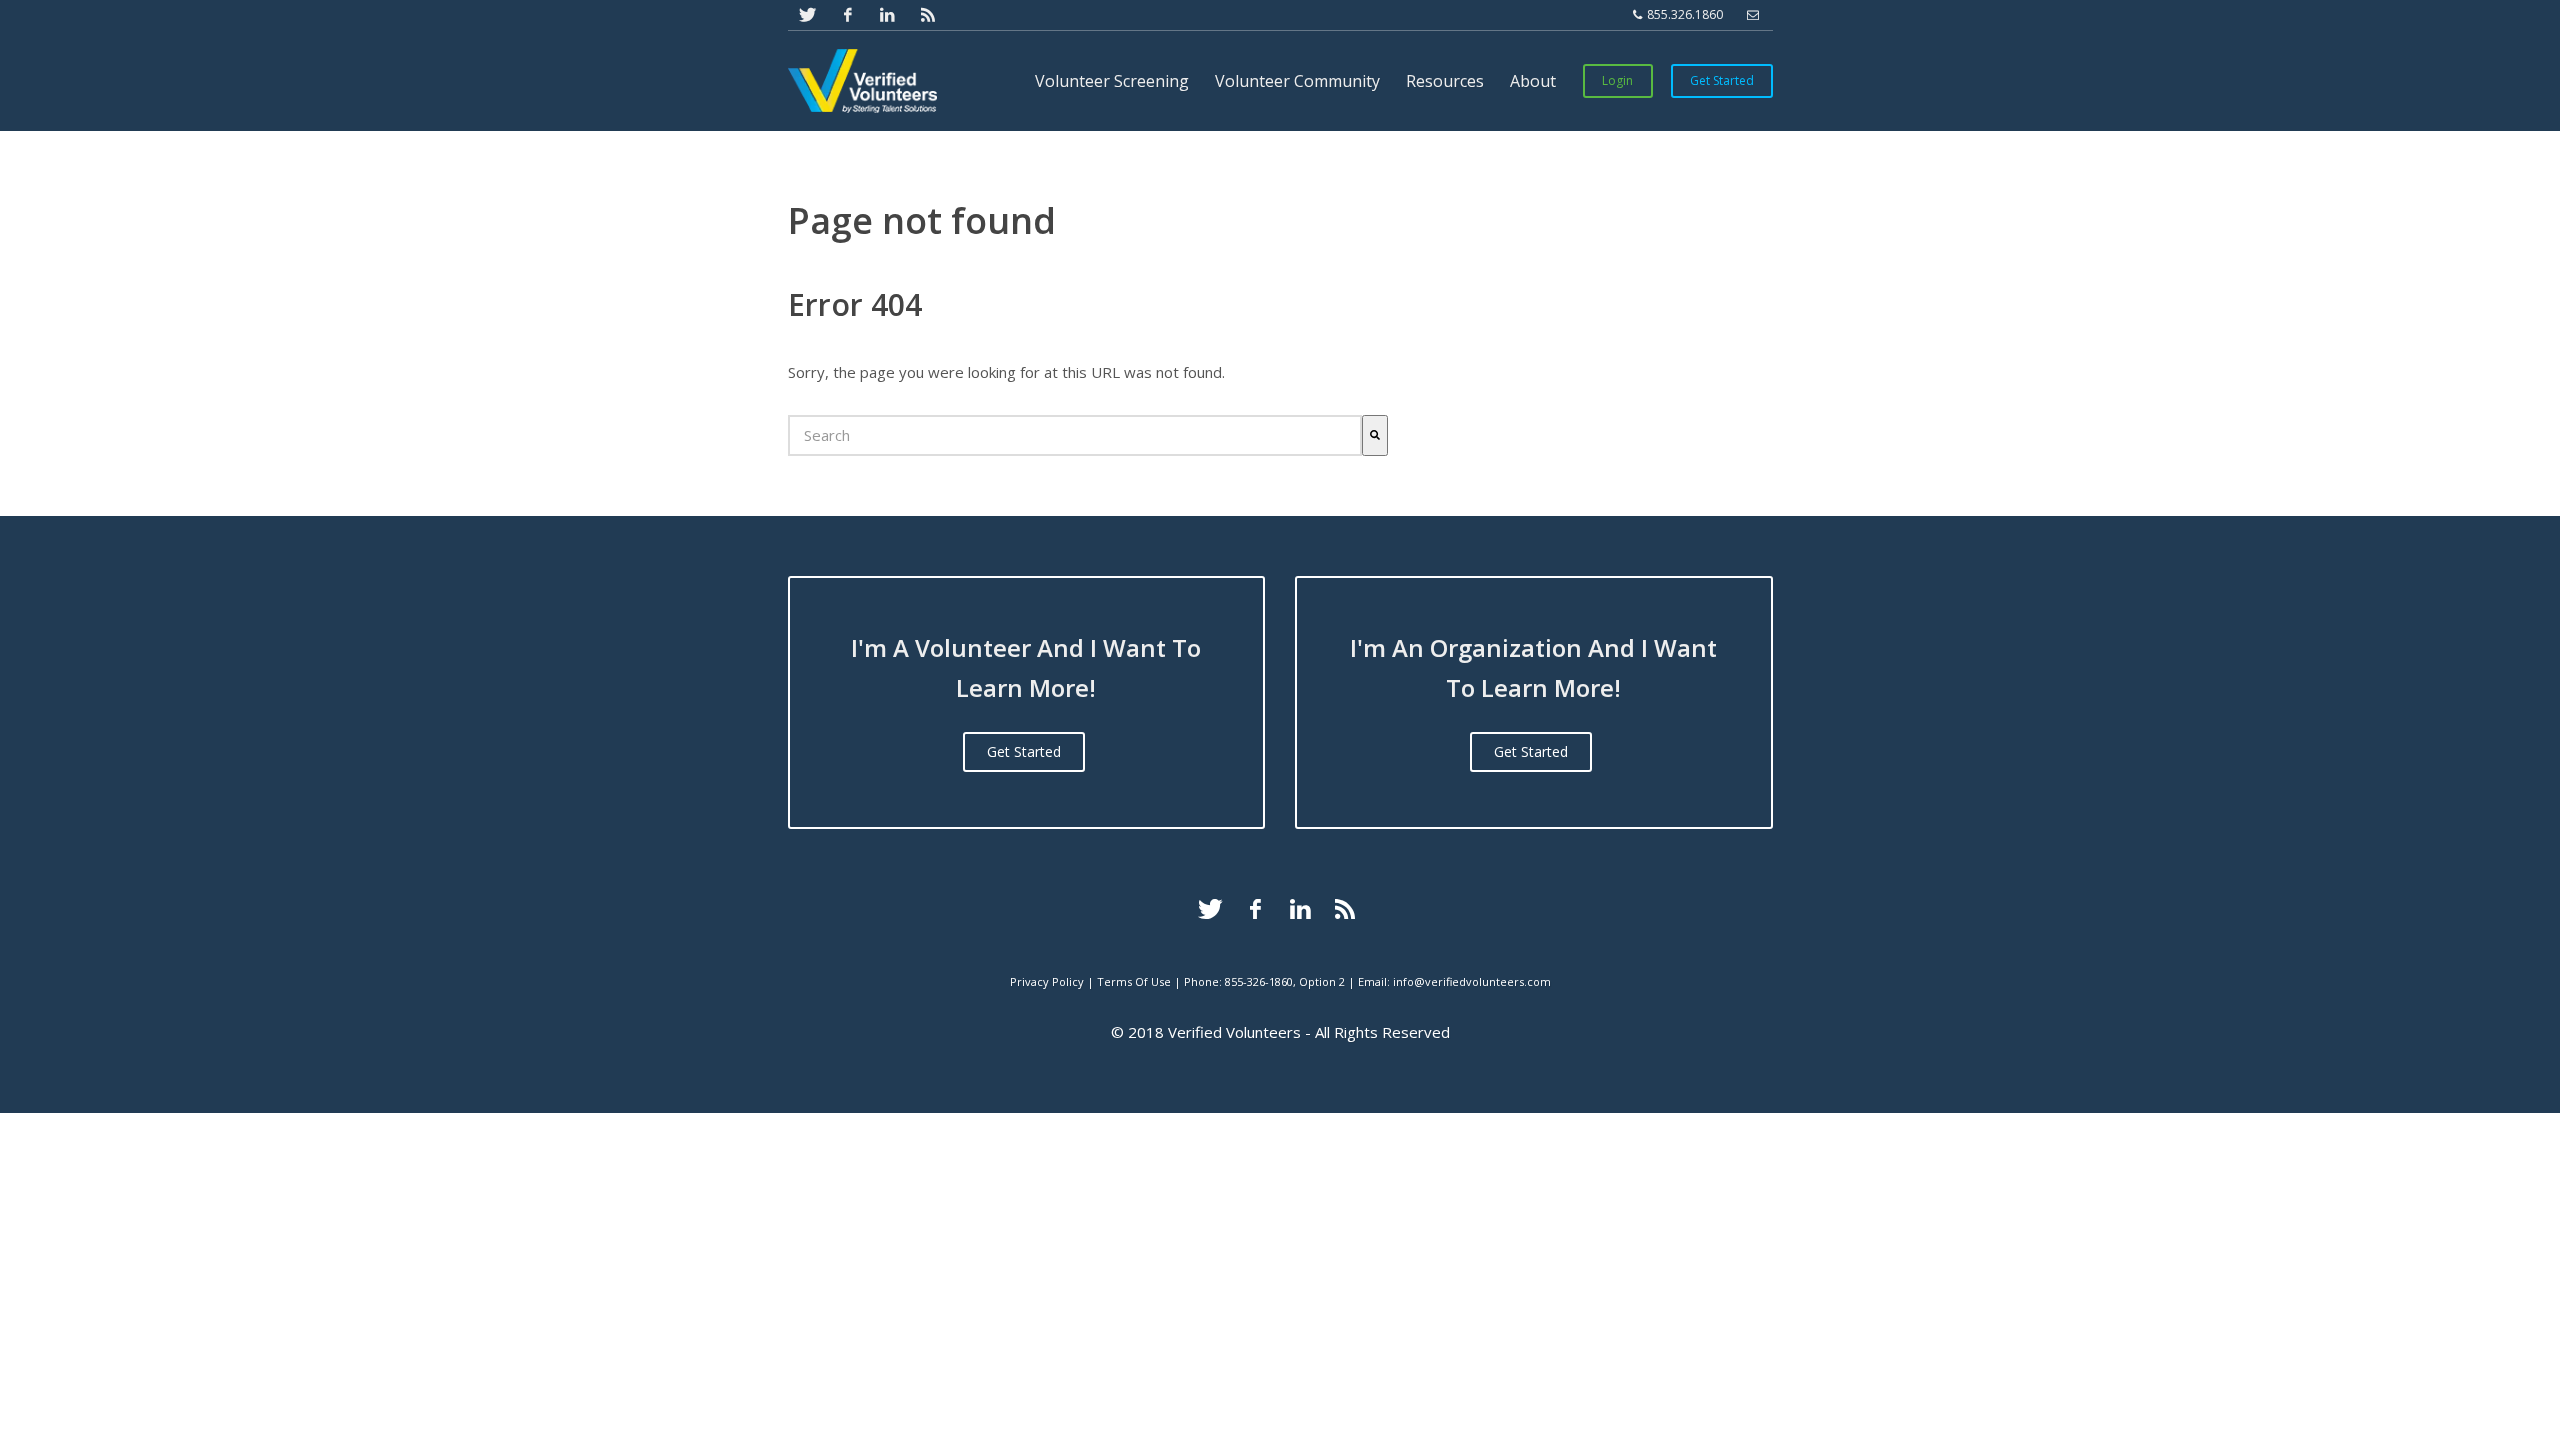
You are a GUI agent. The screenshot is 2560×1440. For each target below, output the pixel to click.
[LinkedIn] (1300, 909)
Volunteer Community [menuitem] (1297, 81)
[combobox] (1075, 435)
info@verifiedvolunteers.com (1472, 981)
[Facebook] (1255, 909)
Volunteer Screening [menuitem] (1112, 81)
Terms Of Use (1134, 981)
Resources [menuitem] (1445, 81)
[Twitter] (1210, 909)
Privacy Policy (1047, 981)
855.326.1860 (1683, 14)
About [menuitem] (1533, 81)
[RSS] (1345, 909)
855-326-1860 (1259, 981)
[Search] (1375, 435)
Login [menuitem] (1617, 80)
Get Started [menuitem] (1722, 80)
